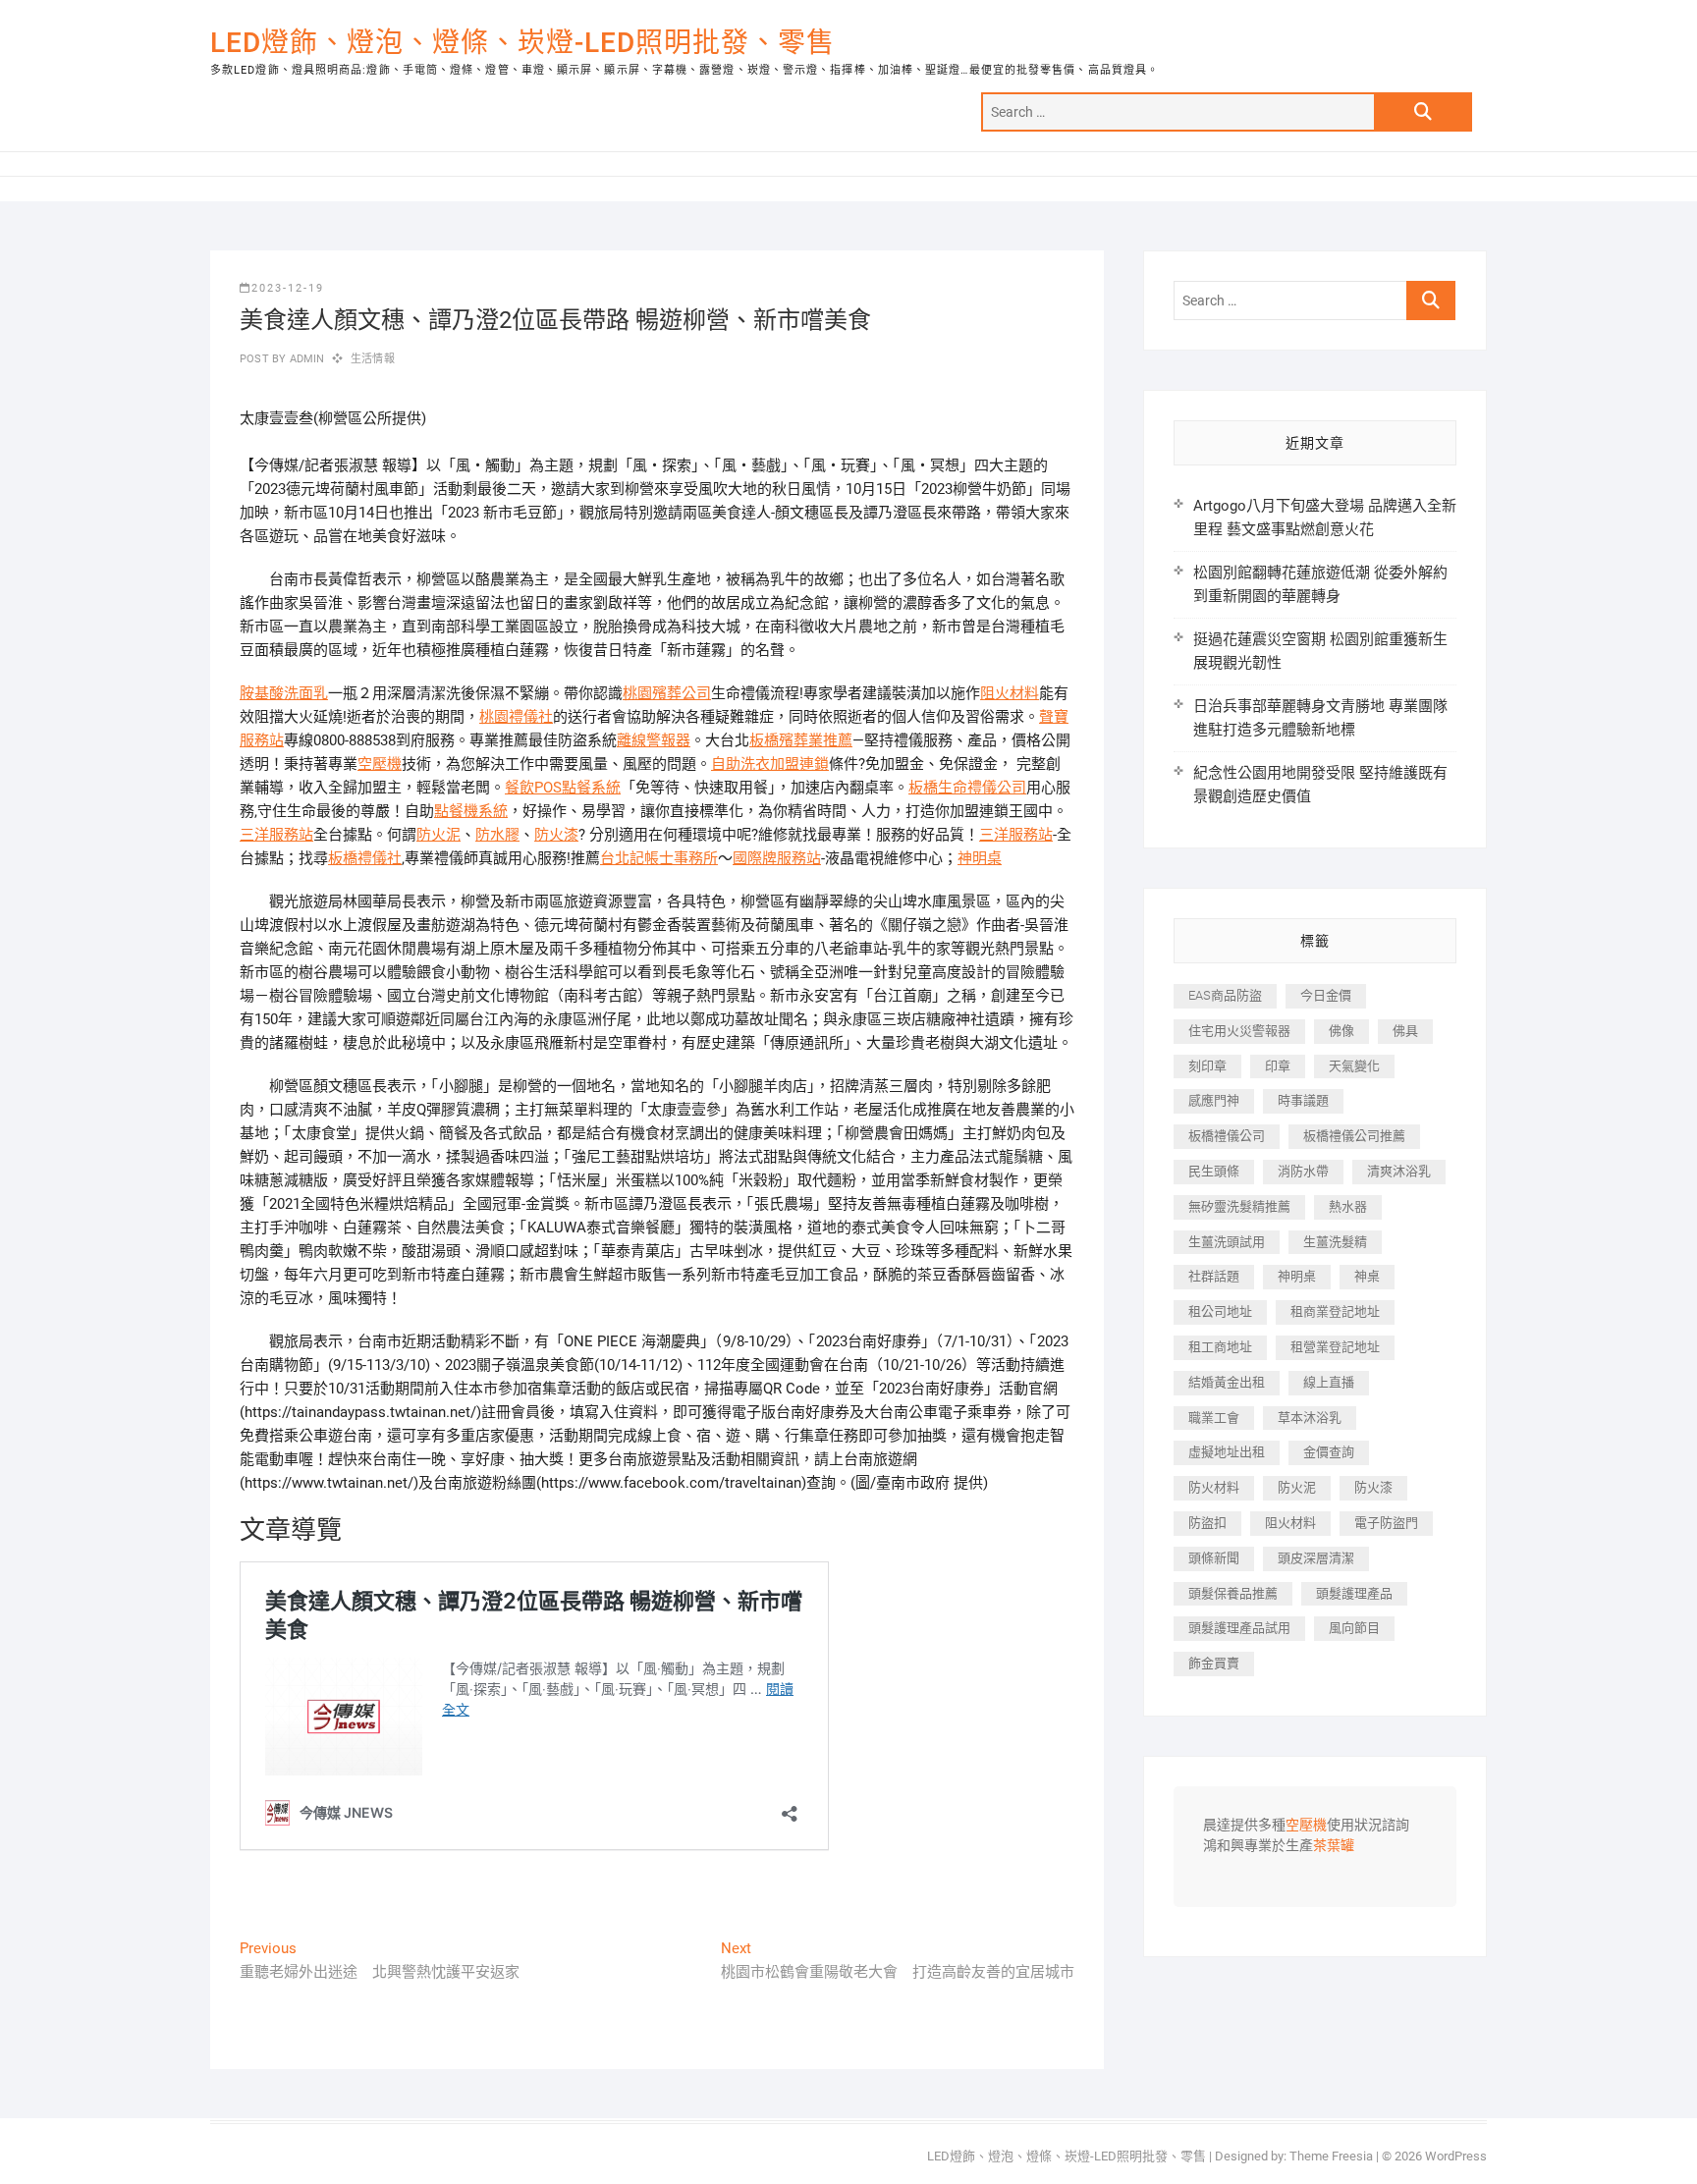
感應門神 (1214, 1100)
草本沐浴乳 (1310, 1418)
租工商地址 (1220, 1347)
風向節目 (1354, 1628)
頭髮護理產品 (1354, 1593)
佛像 (1341, 1031)
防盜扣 (1207, 1523)
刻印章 (1207, 1066)
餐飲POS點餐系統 (563, 788)
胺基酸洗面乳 (284, 693)
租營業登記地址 (1335, 1347)
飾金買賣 (1214, 1663)
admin (305, 359)
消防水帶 (1303, 1171)
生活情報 (373, 359)
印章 (1278, 1066)
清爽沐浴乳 (1399, 1171)
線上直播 (1329, 1382)
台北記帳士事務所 (659, 858)
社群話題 (1214, 1276)
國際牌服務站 (777, 858)
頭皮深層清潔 (1316, 1558)
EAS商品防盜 (1225, 995)
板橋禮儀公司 (1227, 1136)
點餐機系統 (471, 811)
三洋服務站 (276, 835)
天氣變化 (1354, 1066)
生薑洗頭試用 (1227, 1242)
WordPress (1456, 2156)
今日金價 (1326, 995)
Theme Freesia (1331, 2156)
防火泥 (438, 835)
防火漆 (556, 835)
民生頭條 (1214, 1171)
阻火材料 (1010, 693)
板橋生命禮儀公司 (967, 788)
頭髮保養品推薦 (1233, 1593)
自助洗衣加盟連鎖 (770, 764)
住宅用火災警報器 (1239, 1031)
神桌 (1367, 1276)
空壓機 (380, 764)
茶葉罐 (1334, 1846)
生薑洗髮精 (1335, 1242)
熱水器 (1348, 1206)
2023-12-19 (288, 288)
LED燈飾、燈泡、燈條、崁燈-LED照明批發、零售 (522, 43)
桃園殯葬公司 (667, 693)
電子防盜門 (1386, 1523)
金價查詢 (1329, 1452)
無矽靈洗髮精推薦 (1239, 1206)
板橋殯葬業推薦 (801, 740)
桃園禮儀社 (516, 717)
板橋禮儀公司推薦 (1354, 1136)
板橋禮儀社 (365, 858)
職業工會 (1214, 1418)
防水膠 (497, 835)
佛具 (1405, 1031)
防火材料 (1214, 1487)
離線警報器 (654, 740)
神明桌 (980, 858)
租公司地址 (1220, 1311)
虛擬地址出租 (1227, 1452)
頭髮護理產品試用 (1239, 1628)
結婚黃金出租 (1227, 1382)
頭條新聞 (1214, 1558)
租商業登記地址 (1335, 1311)
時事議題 (1303, 1100)
